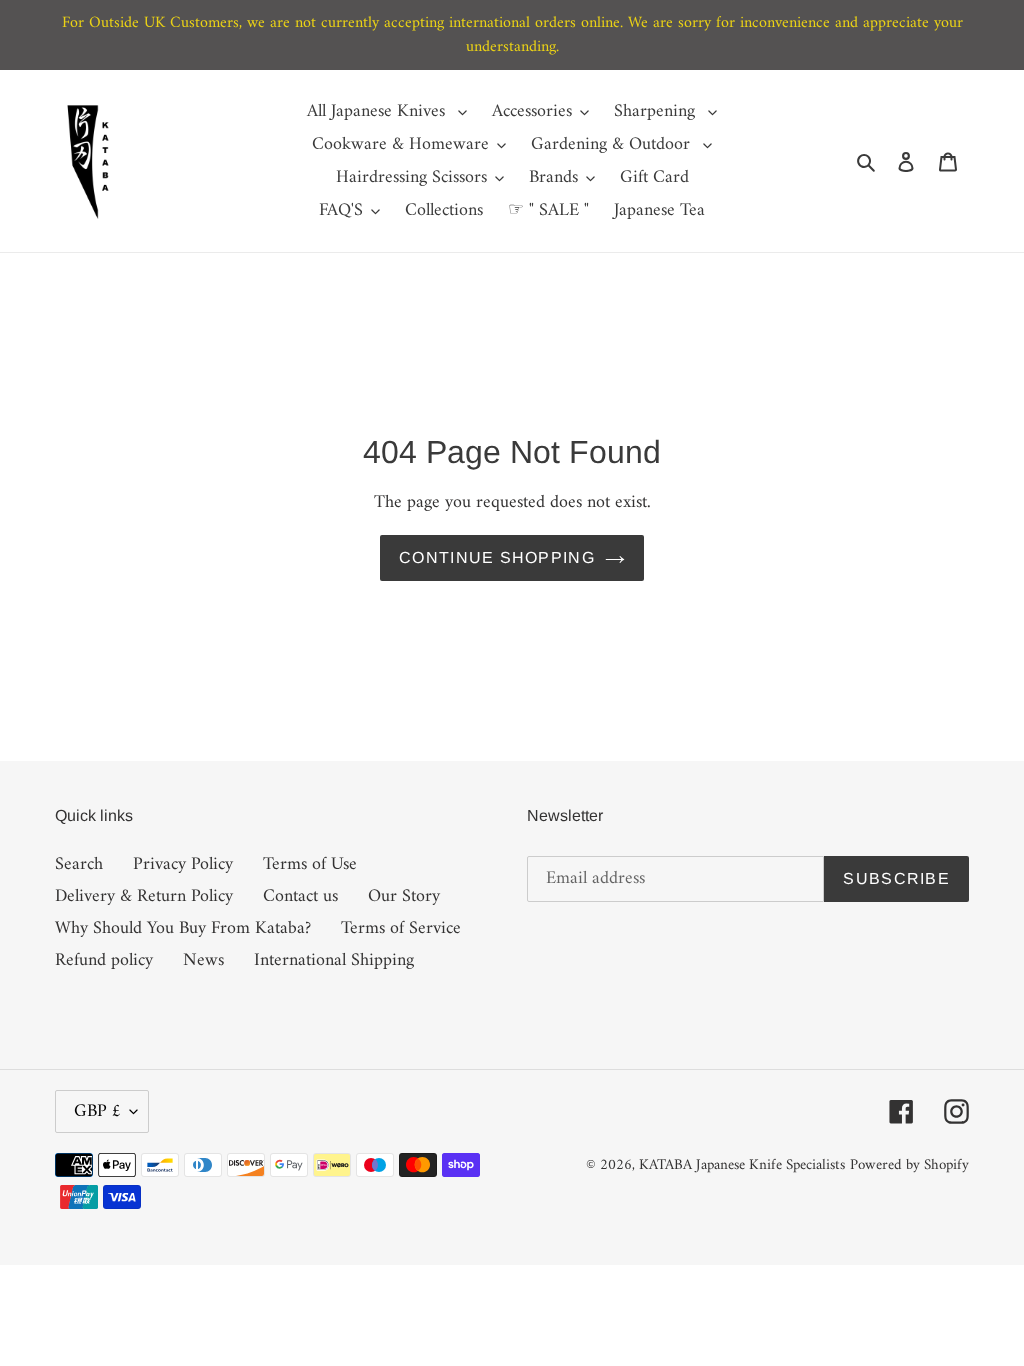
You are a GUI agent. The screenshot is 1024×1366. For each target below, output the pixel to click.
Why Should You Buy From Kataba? (183, 928)
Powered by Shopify (909, 1165)
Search (79, 864)
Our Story (404, 896)
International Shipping (334, 960)
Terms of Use (310, 864)
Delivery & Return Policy (144, 896)
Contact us (300, 896)
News (203, 960)
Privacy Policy (183, 864)
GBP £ (97, 1111)
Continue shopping (497, 557)
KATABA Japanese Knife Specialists (742, 1165)
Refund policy (104, 960)
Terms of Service (401, 928)
